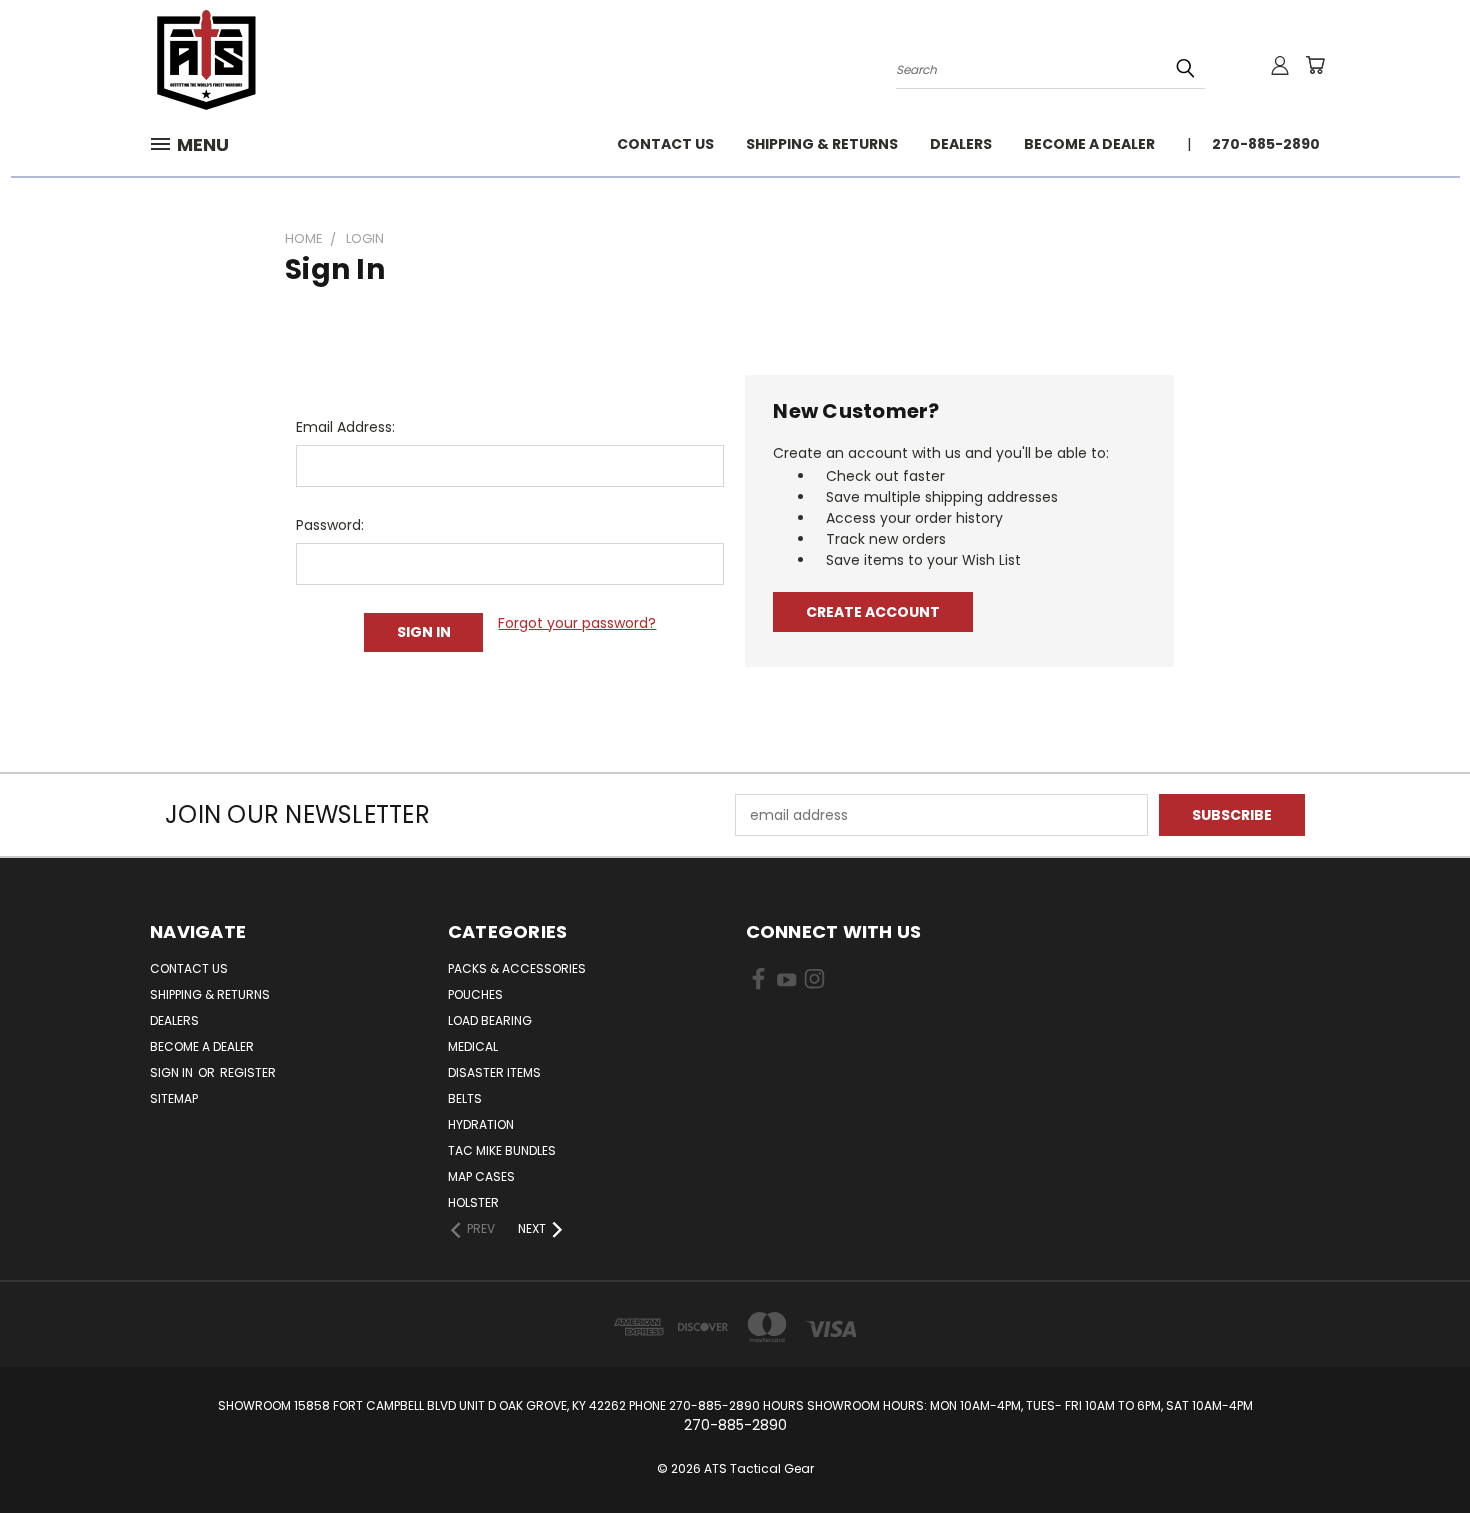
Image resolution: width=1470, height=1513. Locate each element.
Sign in (173, 1072)
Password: (330, 525)
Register (248, 1072)
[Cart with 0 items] (1315, 65)
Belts (465, 1098)
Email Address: (345, 427)
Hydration (481, 1124)
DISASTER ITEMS (494, 1072)
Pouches (475, 994)
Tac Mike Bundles (502, 1150)
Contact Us (665, 144)
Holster (473, 1202)
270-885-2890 (1266, 144)
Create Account (873, 612)
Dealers (961, 144)
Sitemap (174, 1098)
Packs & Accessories (517, 968)
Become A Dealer (1089, 144)
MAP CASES (481, 1176)
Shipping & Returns (822, 144)
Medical (473, 1046)
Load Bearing (490, 1020)
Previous (1417, 1450)
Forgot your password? (577, 623)
